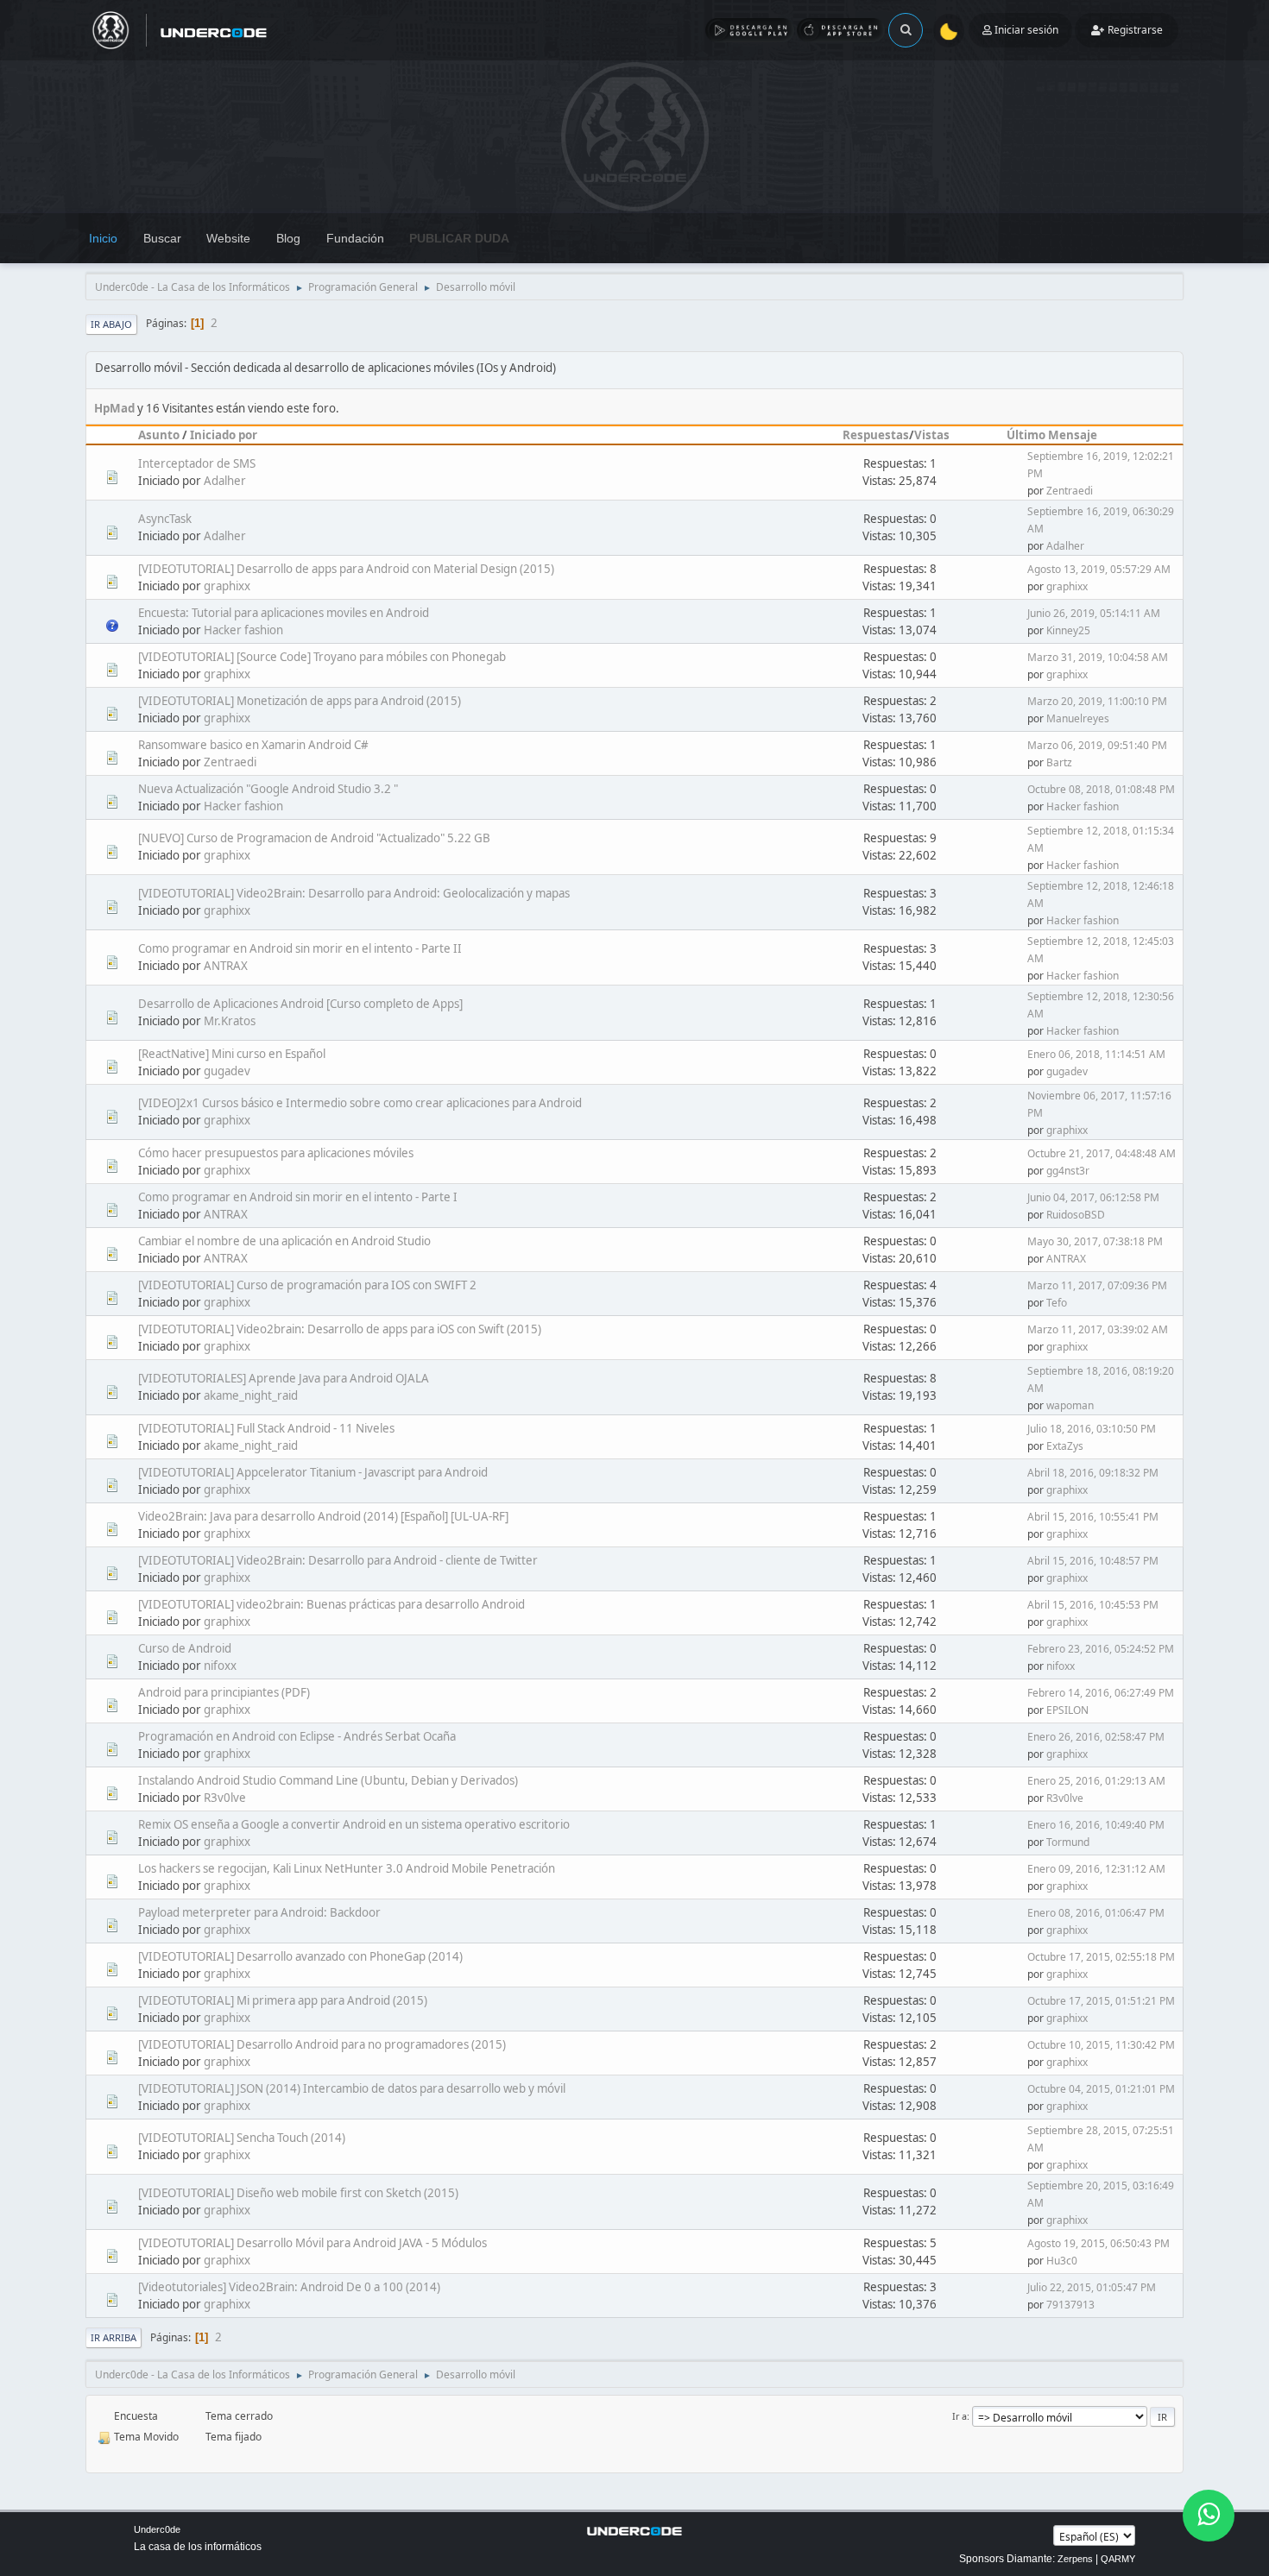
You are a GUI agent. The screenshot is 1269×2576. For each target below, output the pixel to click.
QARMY (1118, 2559)
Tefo (1057, 1303)
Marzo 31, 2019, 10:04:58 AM (1098, 657)
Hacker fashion (243, 630)
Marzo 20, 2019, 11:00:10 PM (1097, 701)
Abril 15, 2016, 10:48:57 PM (1093, 1561)
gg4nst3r (1068, 1171)
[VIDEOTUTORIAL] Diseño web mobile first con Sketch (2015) (298, 2193)
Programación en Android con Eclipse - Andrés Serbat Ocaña (297, 1736)
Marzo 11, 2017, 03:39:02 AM (1098, 1329)
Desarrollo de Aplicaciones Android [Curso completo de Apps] (300, 1004)
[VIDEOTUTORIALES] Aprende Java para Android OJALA (284, 1378)
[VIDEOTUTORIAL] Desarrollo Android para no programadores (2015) (322, 2044)
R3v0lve (225, 1798)
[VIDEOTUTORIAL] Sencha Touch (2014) (242, 2138)
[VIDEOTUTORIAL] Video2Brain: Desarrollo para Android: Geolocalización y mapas (354, 893)
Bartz (1059, 762)
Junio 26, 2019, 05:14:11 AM (1094, 613)
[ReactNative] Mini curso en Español (232, 1054)
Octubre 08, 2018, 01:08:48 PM (1101, 789)
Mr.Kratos (230, 1021)
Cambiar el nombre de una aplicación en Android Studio (284, 1241)
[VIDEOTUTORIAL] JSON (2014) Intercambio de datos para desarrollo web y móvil (352, 2088)
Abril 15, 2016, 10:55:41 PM (1093, 1517)
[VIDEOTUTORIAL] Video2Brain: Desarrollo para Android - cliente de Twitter (338, 1560)
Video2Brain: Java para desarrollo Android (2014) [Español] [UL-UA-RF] (323, 1516)
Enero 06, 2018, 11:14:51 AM (1096, 1054)
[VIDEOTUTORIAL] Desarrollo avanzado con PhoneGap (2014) (300, 1956)
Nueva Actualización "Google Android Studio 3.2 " (268, 789)
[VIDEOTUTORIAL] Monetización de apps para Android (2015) (300, 701)
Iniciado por (224, 435)
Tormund (1068, 1842)
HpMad (114, 408)
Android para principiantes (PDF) (224, 1692)
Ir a (960, 2416)
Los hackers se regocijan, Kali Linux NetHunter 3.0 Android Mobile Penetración (347, 1868)
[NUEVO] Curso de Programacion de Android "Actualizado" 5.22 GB (314, 838)
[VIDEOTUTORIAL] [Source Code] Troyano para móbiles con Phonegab (322, 657)
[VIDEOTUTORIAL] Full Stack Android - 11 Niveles (266, 1428)
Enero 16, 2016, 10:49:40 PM (1096, 1825)
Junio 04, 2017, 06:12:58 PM (1093, 1197)
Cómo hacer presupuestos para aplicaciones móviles (276, 1153)
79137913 (1070, 2305)
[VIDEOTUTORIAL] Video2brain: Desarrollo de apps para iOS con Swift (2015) (340, 1329)
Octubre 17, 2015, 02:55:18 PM (1101, 1957)
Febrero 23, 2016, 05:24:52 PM (1101, 1649)
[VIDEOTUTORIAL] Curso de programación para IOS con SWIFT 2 (307, 1285)
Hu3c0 (1062, 2261)
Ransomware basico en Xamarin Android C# (253, 745)
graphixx (227, 586)
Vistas (932, 435)
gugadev (227, 1071)
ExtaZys (1065, 1446)
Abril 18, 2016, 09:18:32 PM (1093, 1473)
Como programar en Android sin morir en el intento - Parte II (300, 948)
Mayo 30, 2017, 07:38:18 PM (1095, 1241)
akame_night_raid (251, 1395)
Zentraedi (1070, 491)
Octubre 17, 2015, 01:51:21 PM (1101, 2001)
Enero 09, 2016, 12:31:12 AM (1096, 1869)
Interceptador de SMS (197, 463)
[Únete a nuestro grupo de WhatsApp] (1209, 2516)
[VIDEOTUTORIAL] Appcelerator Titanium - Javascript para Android (313, 1472)
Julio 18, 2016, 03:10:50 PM (1092, 1429)
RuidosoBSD (1076, 1215)
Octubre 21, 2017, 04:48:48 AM (1102, 1153)
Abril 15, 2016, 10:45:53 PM (1093, 1605)
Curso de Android (185, 1648)
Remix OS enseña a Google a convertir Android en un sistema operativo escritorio (354, 1824)
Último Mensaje (1052, 435)
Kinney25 (1068, 630)
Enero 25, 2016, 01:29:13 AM (1096, 1781)
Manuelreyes (1078, 718)
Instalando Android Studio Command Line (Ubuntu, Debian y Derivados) (328, 1780)
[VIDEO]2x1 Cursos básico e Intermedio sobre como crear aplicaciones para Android (360, 1103)
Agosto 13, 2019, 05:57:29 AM (1099, 569)
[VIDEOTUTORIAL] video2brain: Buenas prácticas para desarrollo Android (331, 1604)
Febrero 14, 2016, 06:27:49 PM (1101, 1693)
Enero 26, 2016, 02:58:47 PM (1096, 1737)
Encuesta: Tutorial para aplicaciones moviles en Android (284, 613)
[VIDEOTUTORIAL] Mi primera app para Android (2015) (283, 2000)
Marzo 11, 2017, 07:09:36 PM (1097, 1285)
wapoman (1070, 1405)
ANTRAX (226, 966)
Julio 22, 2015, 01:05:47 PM (1092, 2287)
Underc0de (157, 2529)
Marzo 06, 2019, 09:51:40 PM (1097, 745)
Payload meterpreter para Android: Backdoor (259, 1912)
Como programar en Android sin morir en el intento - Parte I (298, 1197)
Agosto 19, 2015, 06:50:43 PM (1099, 2243)
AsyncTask (165, 519)
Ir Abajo (111, 324)
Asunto (159, 435)
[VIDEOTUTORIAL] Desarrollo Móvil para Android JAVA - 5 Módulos (313, 2243)
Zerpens (1075, 2559)
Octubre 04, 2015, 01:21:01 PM (1101, 2089)
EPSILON (1067, 1710)
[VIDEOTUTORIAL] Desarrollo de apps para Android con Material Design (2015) (346, 569)
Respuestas (876, 435)
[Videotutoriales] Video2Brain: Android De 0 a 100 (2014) (289, 2287)
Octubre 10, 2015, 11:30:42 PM (1101, 2045)
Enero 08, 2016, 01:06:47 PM (1096, 1913)
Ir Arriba (114, 2337)
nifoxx (220, 1666)
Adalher (225, 481)
